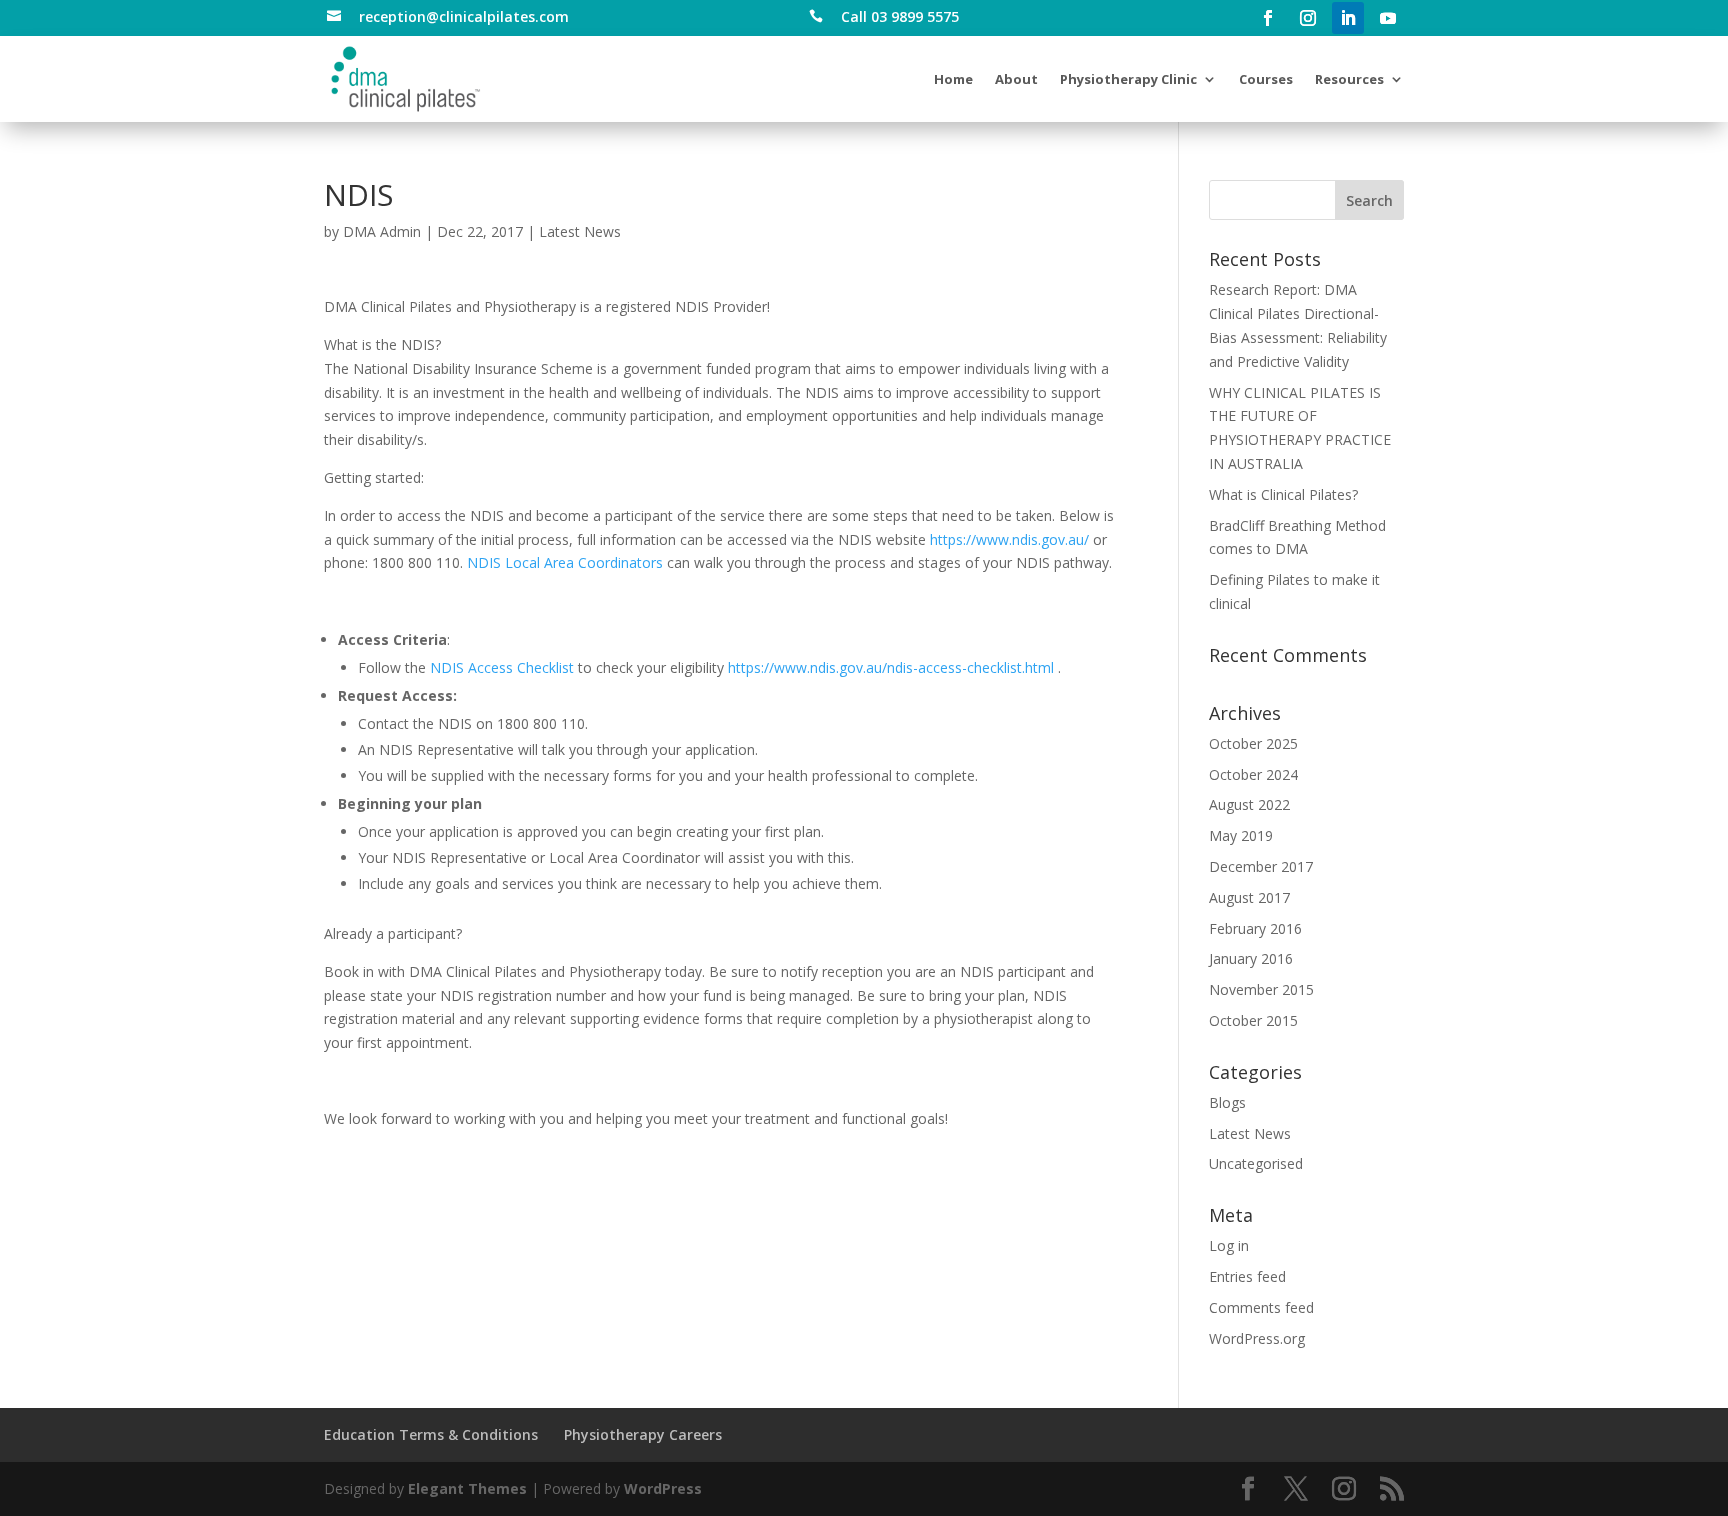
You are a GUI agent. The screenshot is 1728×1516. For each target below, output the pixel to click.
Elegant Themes (467, 1488)
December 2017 (1261, 866)
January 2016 (1251, 958)
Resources (1349, 79)
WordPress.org (1257, 1338)
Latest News (580, 231)
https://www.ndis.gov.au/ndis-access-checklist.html (891, 667)
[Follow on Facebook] (1268, 18)
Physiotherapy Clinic (1128, 79)
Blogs (1227, 1102)
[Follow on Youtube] (1388, 18)
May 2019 (1241, 835)
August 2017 (1249, 897)
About (1016, 79)
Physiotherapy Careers (643, 1434)
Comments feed (1261, 1307)
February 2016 (1255, 928)
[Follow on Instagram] (1308, 18)
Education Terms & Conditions (431, 1434)
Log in (1229, 1245)
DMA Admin (382, 231)
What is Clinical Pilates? (1283, 494)
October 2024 (1253, 774)
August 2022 (1249, 804)
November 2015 (1261, 989)
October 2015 (1253, 1020)
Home (953, 79)
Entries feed (1247, 1276)
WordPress (663, 1488)
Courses (1266, 79)
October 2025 (1253, 743)
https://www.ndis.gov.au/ (1009, 539)
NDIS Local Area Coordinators (565, 562)
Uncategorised (1256, 1163)
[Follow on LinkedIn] (1348, 18)
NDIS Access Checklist (502, 667)
